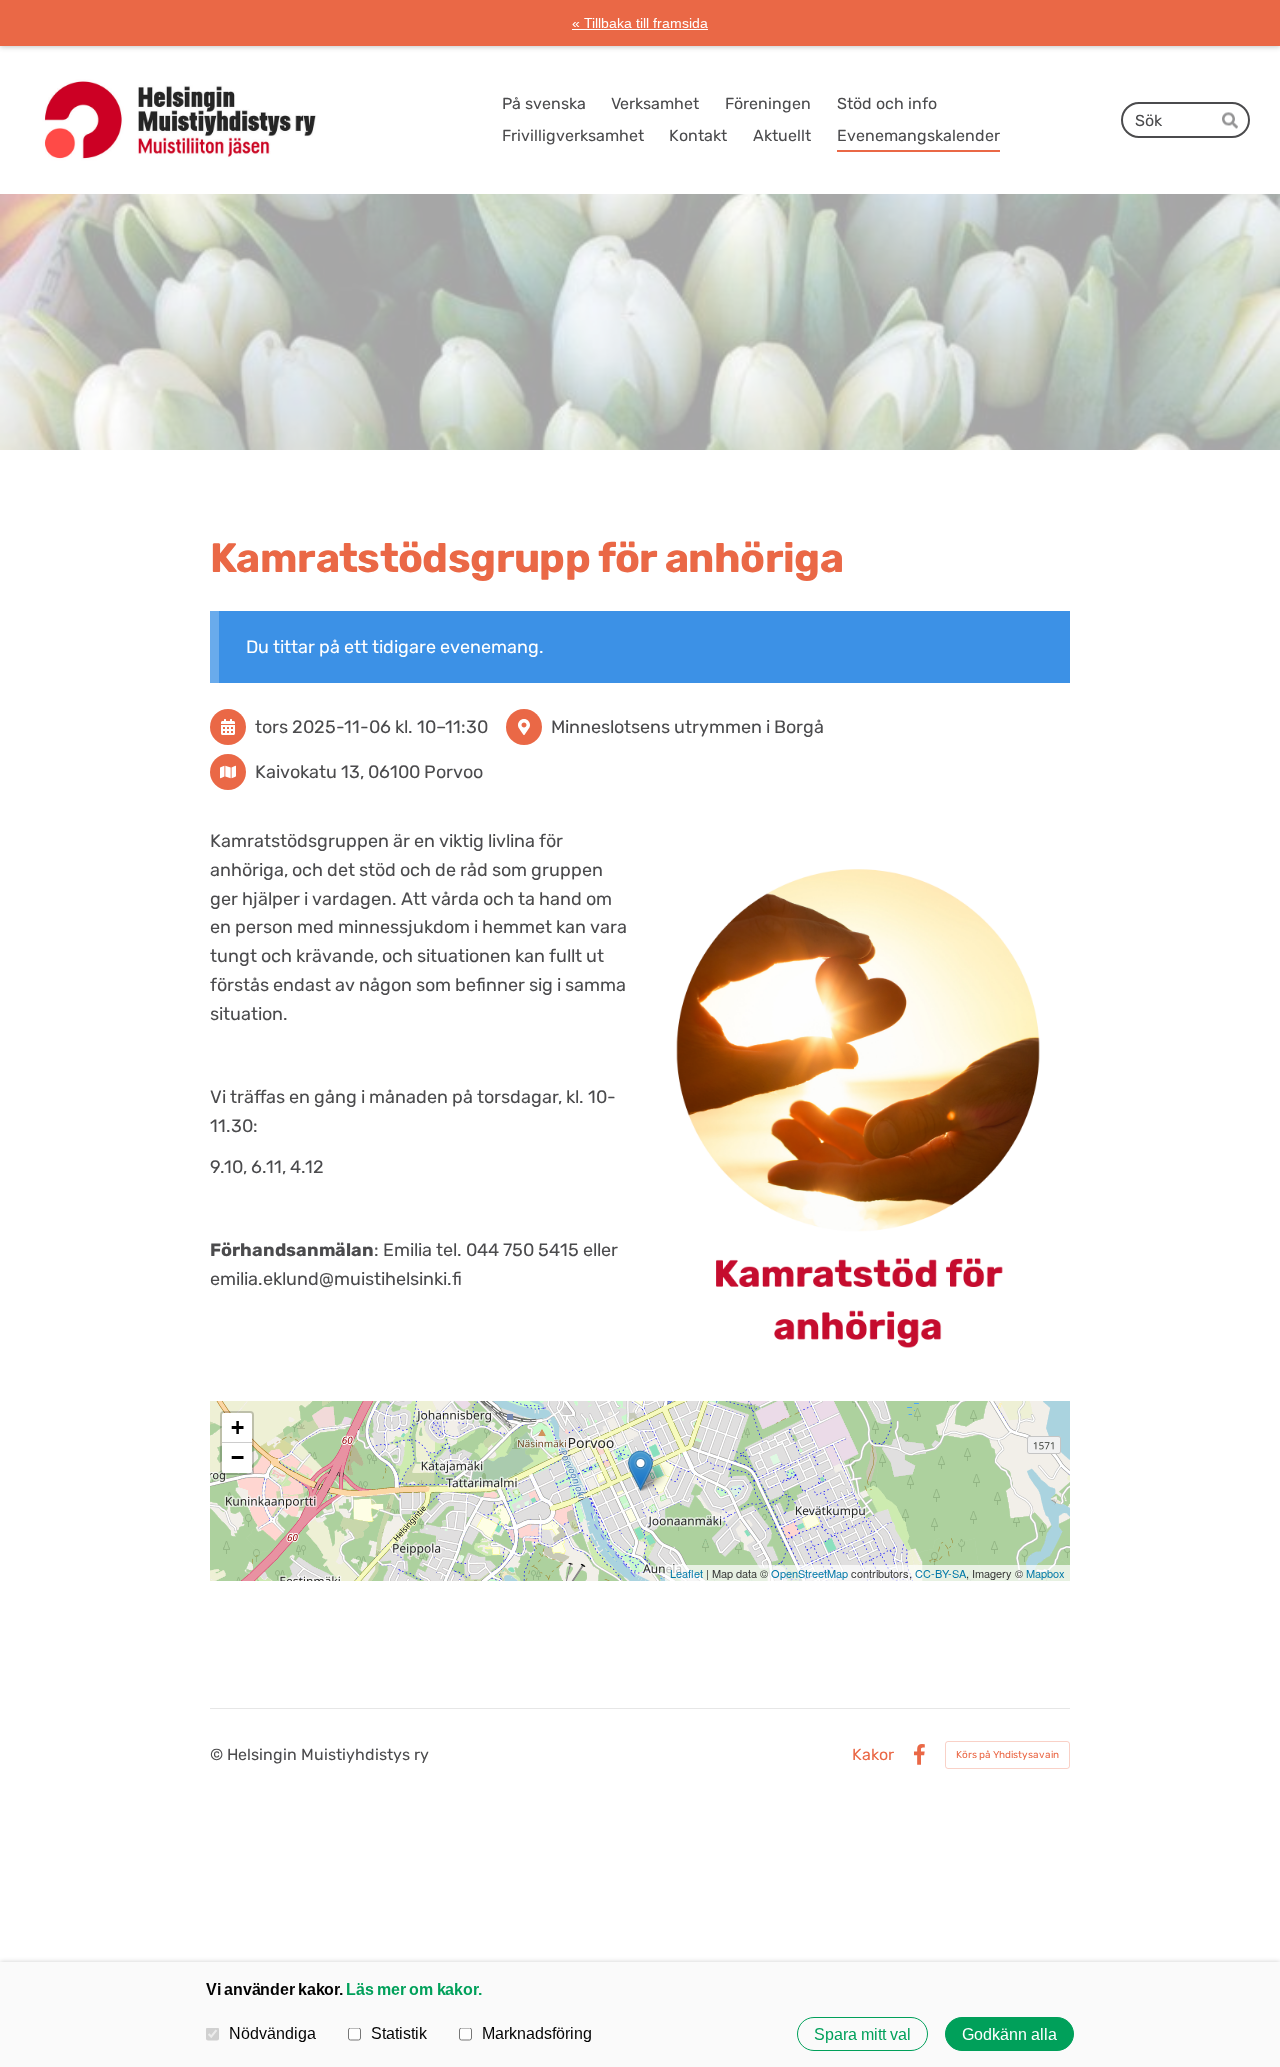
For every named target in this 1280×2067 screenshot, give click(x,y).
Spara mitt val (862, 2034)
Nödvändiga (272, 2033)
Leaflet (686, 1573)
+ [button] (237, 1427)
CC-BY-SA (940, 1573)
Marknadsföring (537, 2033)
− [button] (237, 1457)
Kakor (873, 1755)
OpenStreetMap (809, 1573)
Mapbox (1045, 1573)
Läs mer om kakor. (413, 1989)
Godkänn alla (1009, 2034)
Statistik (399, 2033)
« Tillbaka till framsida (640, 23)
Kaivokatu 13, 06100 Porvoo (369, 772)
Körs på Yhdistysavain (1007, 1755)
